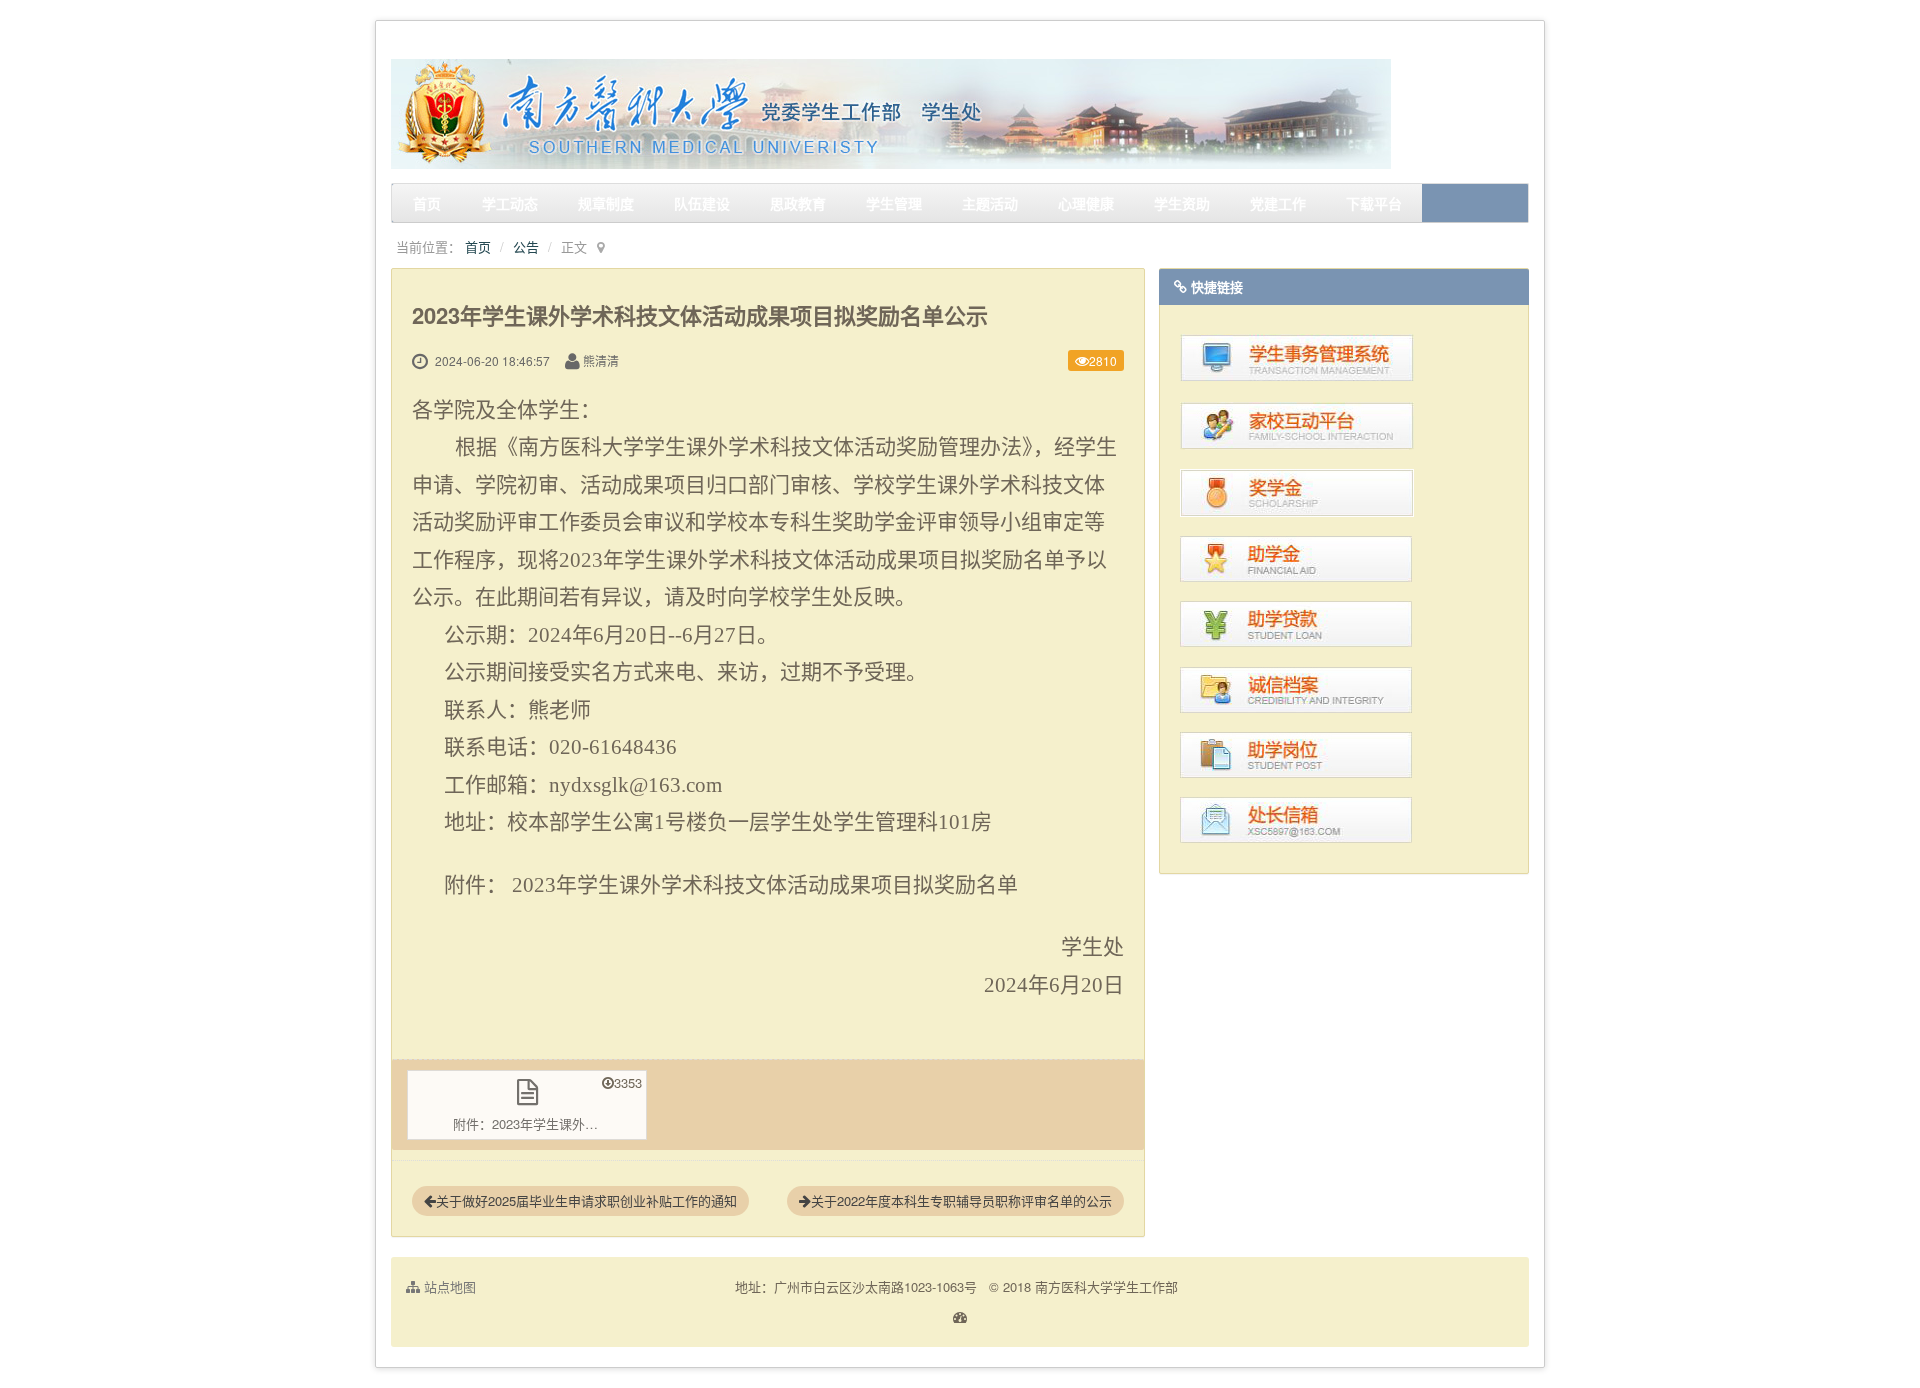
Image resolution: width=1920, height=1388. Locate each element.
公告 (526, 246)
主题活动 (990, 203)
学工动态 (510, 203)
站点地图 (448, 1286)
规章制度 (606, 203)
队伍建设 (702, 203)
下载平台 (1374, 203)
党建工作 (1278, 203)
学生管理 (894, 203)
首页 (427, 203)
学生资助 (1182, 203)
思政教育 (798, 203)
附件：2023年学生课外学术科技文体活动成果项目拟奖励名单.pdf (550, 1123)
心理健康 (1086, 203)
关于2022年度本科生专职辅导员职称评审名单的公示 (961, 1200)
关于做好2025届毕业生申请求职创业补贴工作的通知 (586, 1200)
